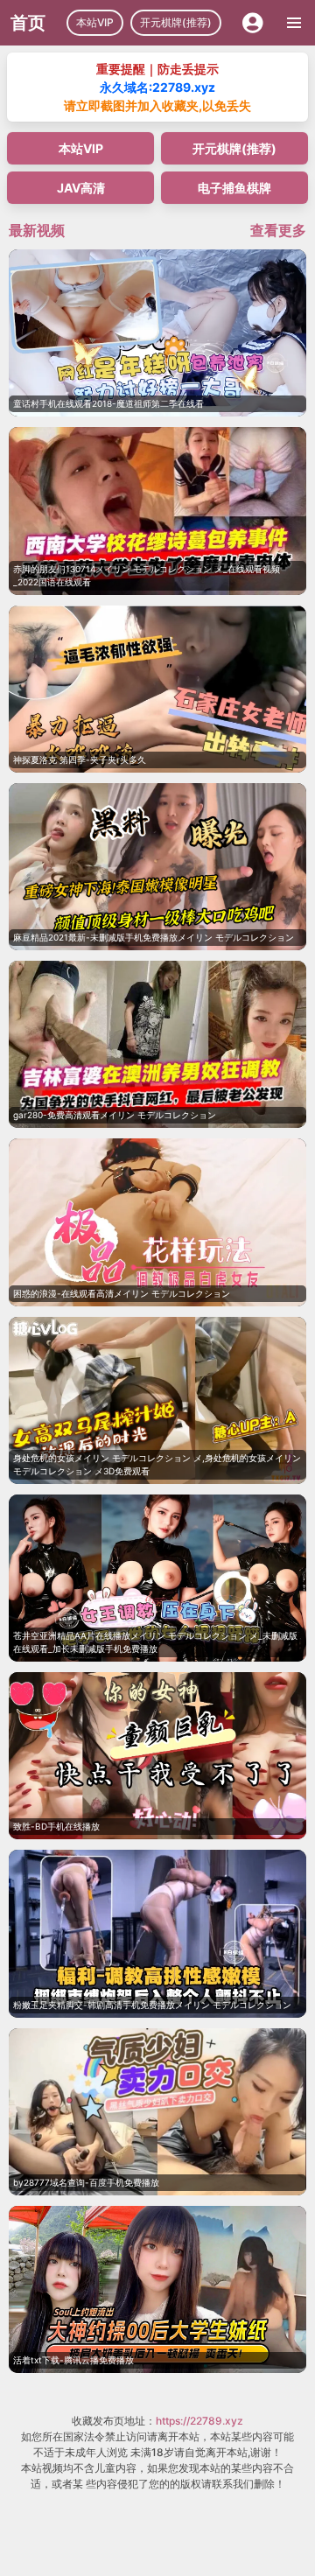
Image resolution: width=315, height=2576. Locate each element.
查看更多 (278, 230)
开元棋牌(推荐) (176, 22)
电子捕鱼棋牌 (234, 188)
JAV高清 (81, 188)
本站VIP (95, 22)
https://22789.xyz (199, 2421)
